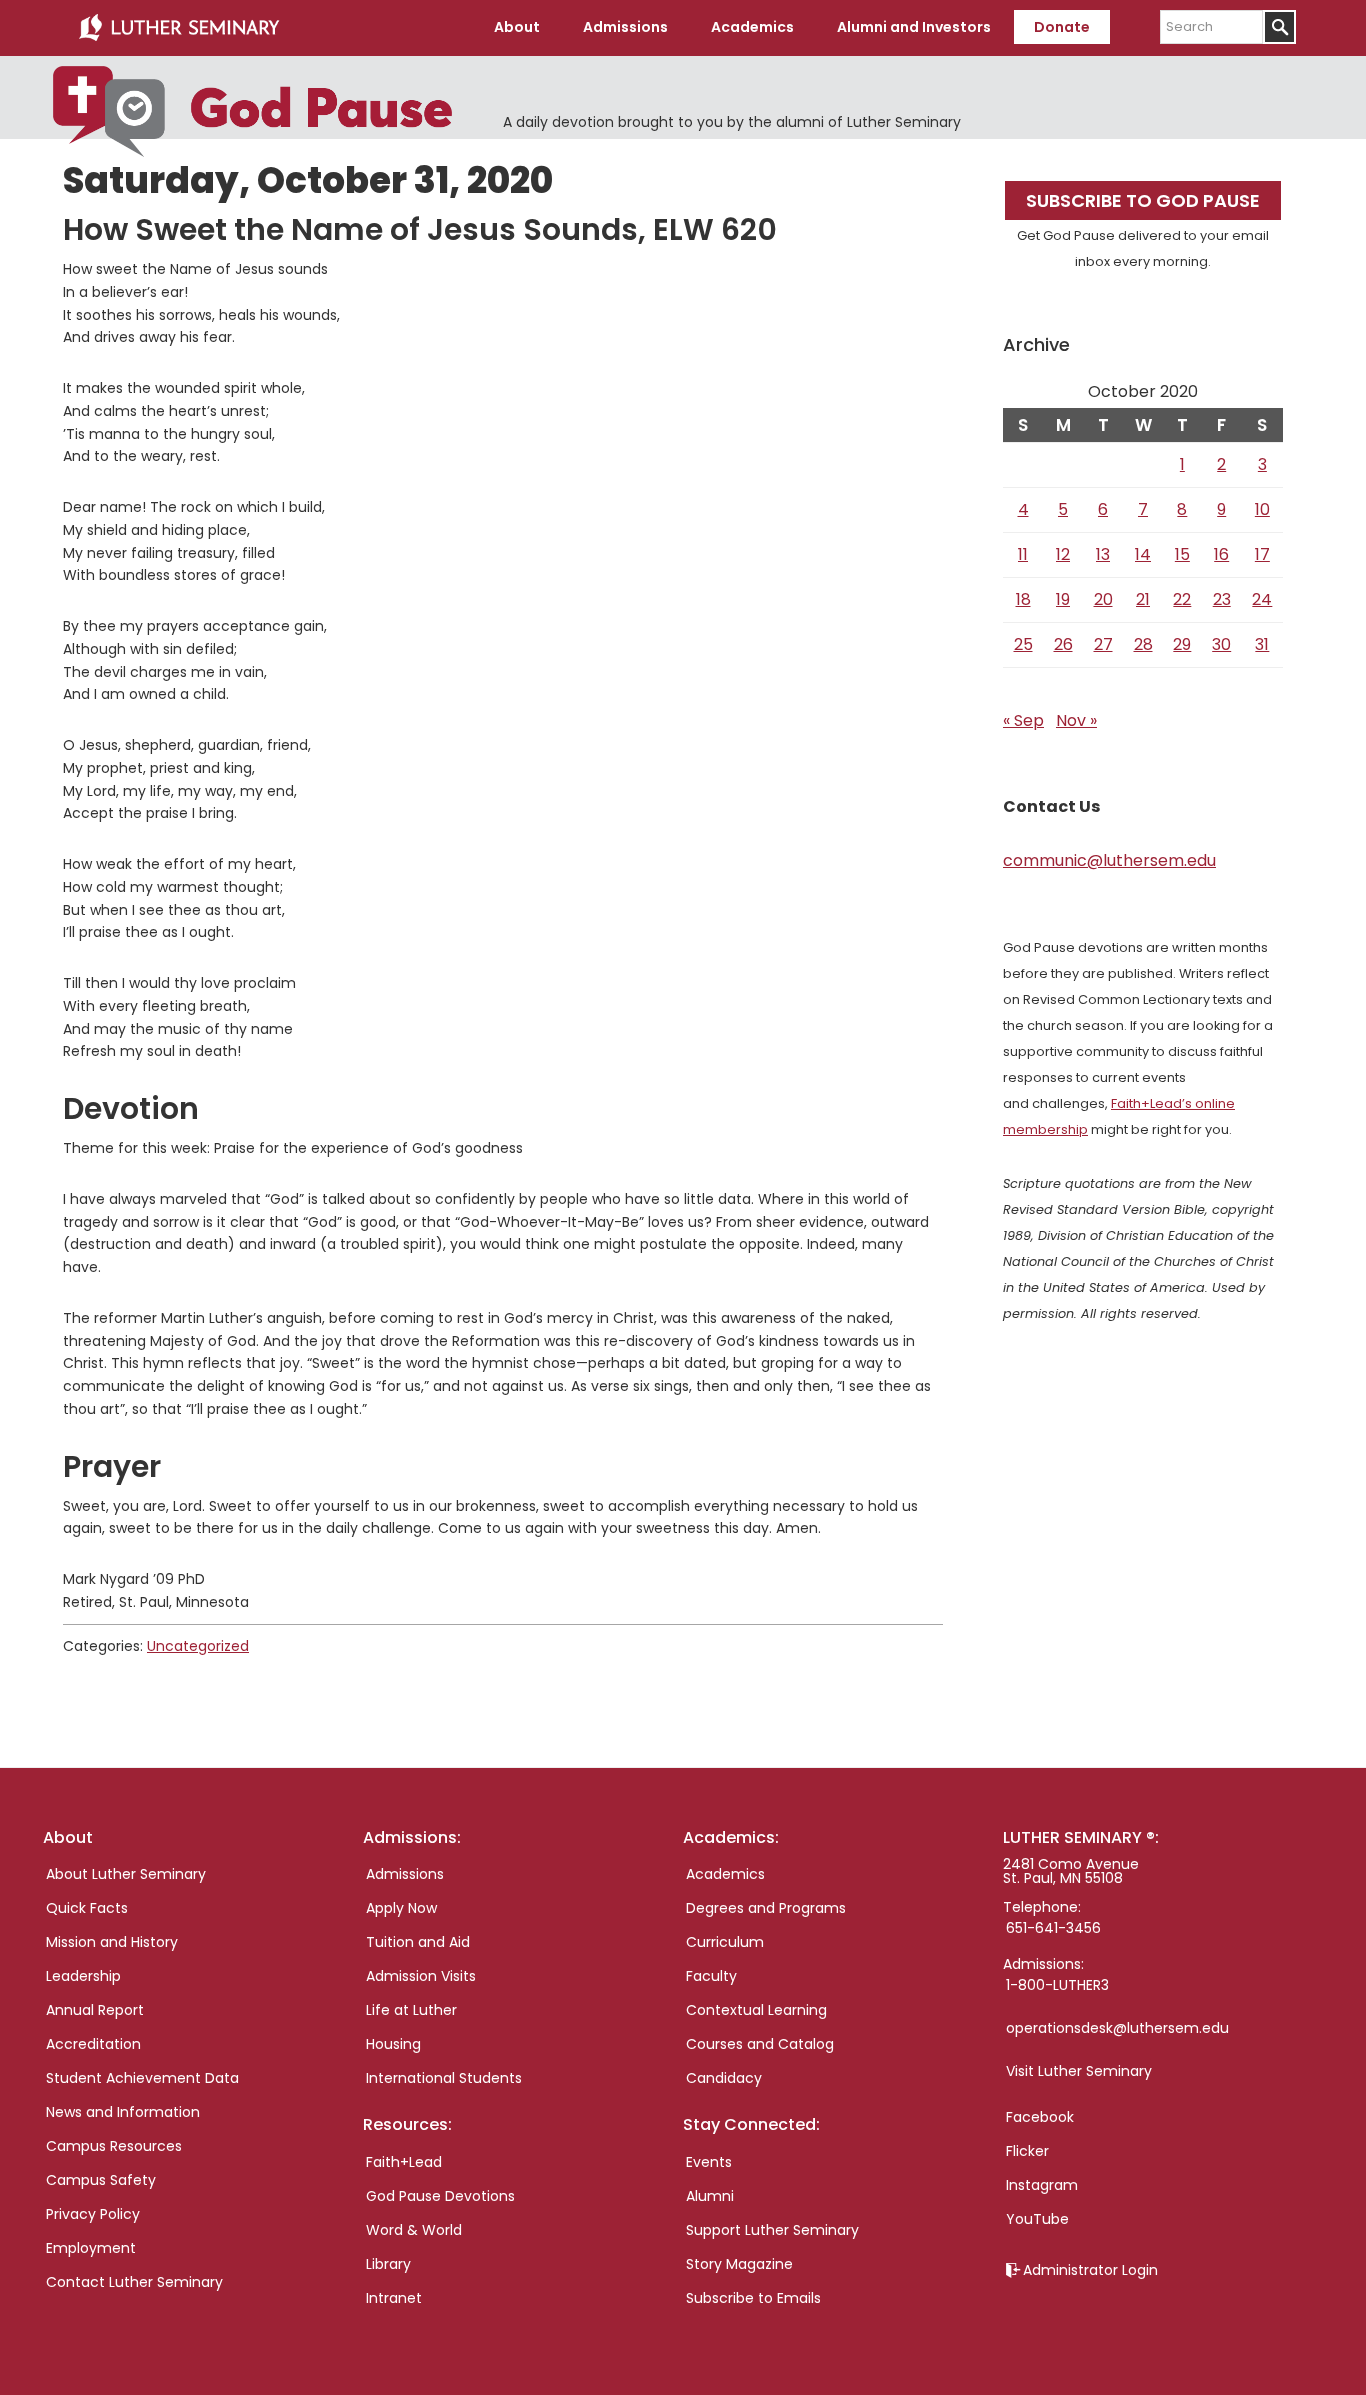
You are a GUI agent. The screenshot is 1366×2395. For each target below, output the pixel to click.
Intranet (394, 2298)
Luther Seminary (179, 28)
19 (1063, 599)
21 (1143, 599)
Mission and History (112, 1942)
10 (1262, 509)
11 (1023, 554)
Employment (91, 2248)
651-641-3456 (1053, 1928)
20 (1103, 599)
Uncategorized (198, 1646)
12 (1063, 554)
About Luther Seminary (126, 1874)
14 (1143, 554)
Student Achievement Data (142, 2078)
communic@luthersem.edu (1109, 860)
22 (1182, 599)
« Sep (1023, 720)
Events (709, 2162)
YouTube (1037, 2219)
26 (1063, 644)
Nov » (1076, 720)
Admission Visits (421, 1976)
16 (1221, 554)
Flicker (1027, 2151)
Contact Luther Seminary (134, 2282)
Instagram (1042, 2185)
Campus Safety (101, 2180)
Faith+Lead (404, 2162)
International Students (444, 2078)
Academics (725, 1874)
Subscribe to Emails (753, 2298)
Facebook (1040, 2117)
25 (1023, 644)
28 (1143, 644)
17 (1262, 554)
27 (1103, 644)
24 (1262, 599)
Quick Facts (87, 1908)
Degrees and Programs (766, 1908)
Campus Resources (114, 2146)
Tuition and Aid (418, 1942)
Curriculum (725, 1942)
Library (388, 2264)
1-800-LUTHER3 (1057, 1985)
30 (1221, 644)
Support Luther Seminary (772, 2230)
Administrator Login (1090, 2270)
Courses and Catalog (760, 2044)
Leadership (83, 1976)
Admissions (405, 1874)
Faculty (711, 1976)
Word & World (414, 2230)
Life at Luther (411, 2010)
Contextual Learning (756, 2010)
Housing (393, 2044)
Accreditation (93, 2044)
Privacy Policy (93, 2214)
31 (1262, 644)
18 (1023, 599)
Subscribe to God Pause (1143, 200)
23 (1222, 599)
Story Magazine (739, 2264)
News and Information (123, 2112)
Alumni (710, 2196)
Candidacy (724, 2078)
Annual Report (95, 2010)
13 (1103, 554)
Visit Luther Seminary (1079, 2071)
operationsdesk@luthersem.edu (1117, 2028)
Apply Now (401, 1908)
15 (1182, 554)
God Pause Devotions (440, 2196)
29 (1182, 644)
